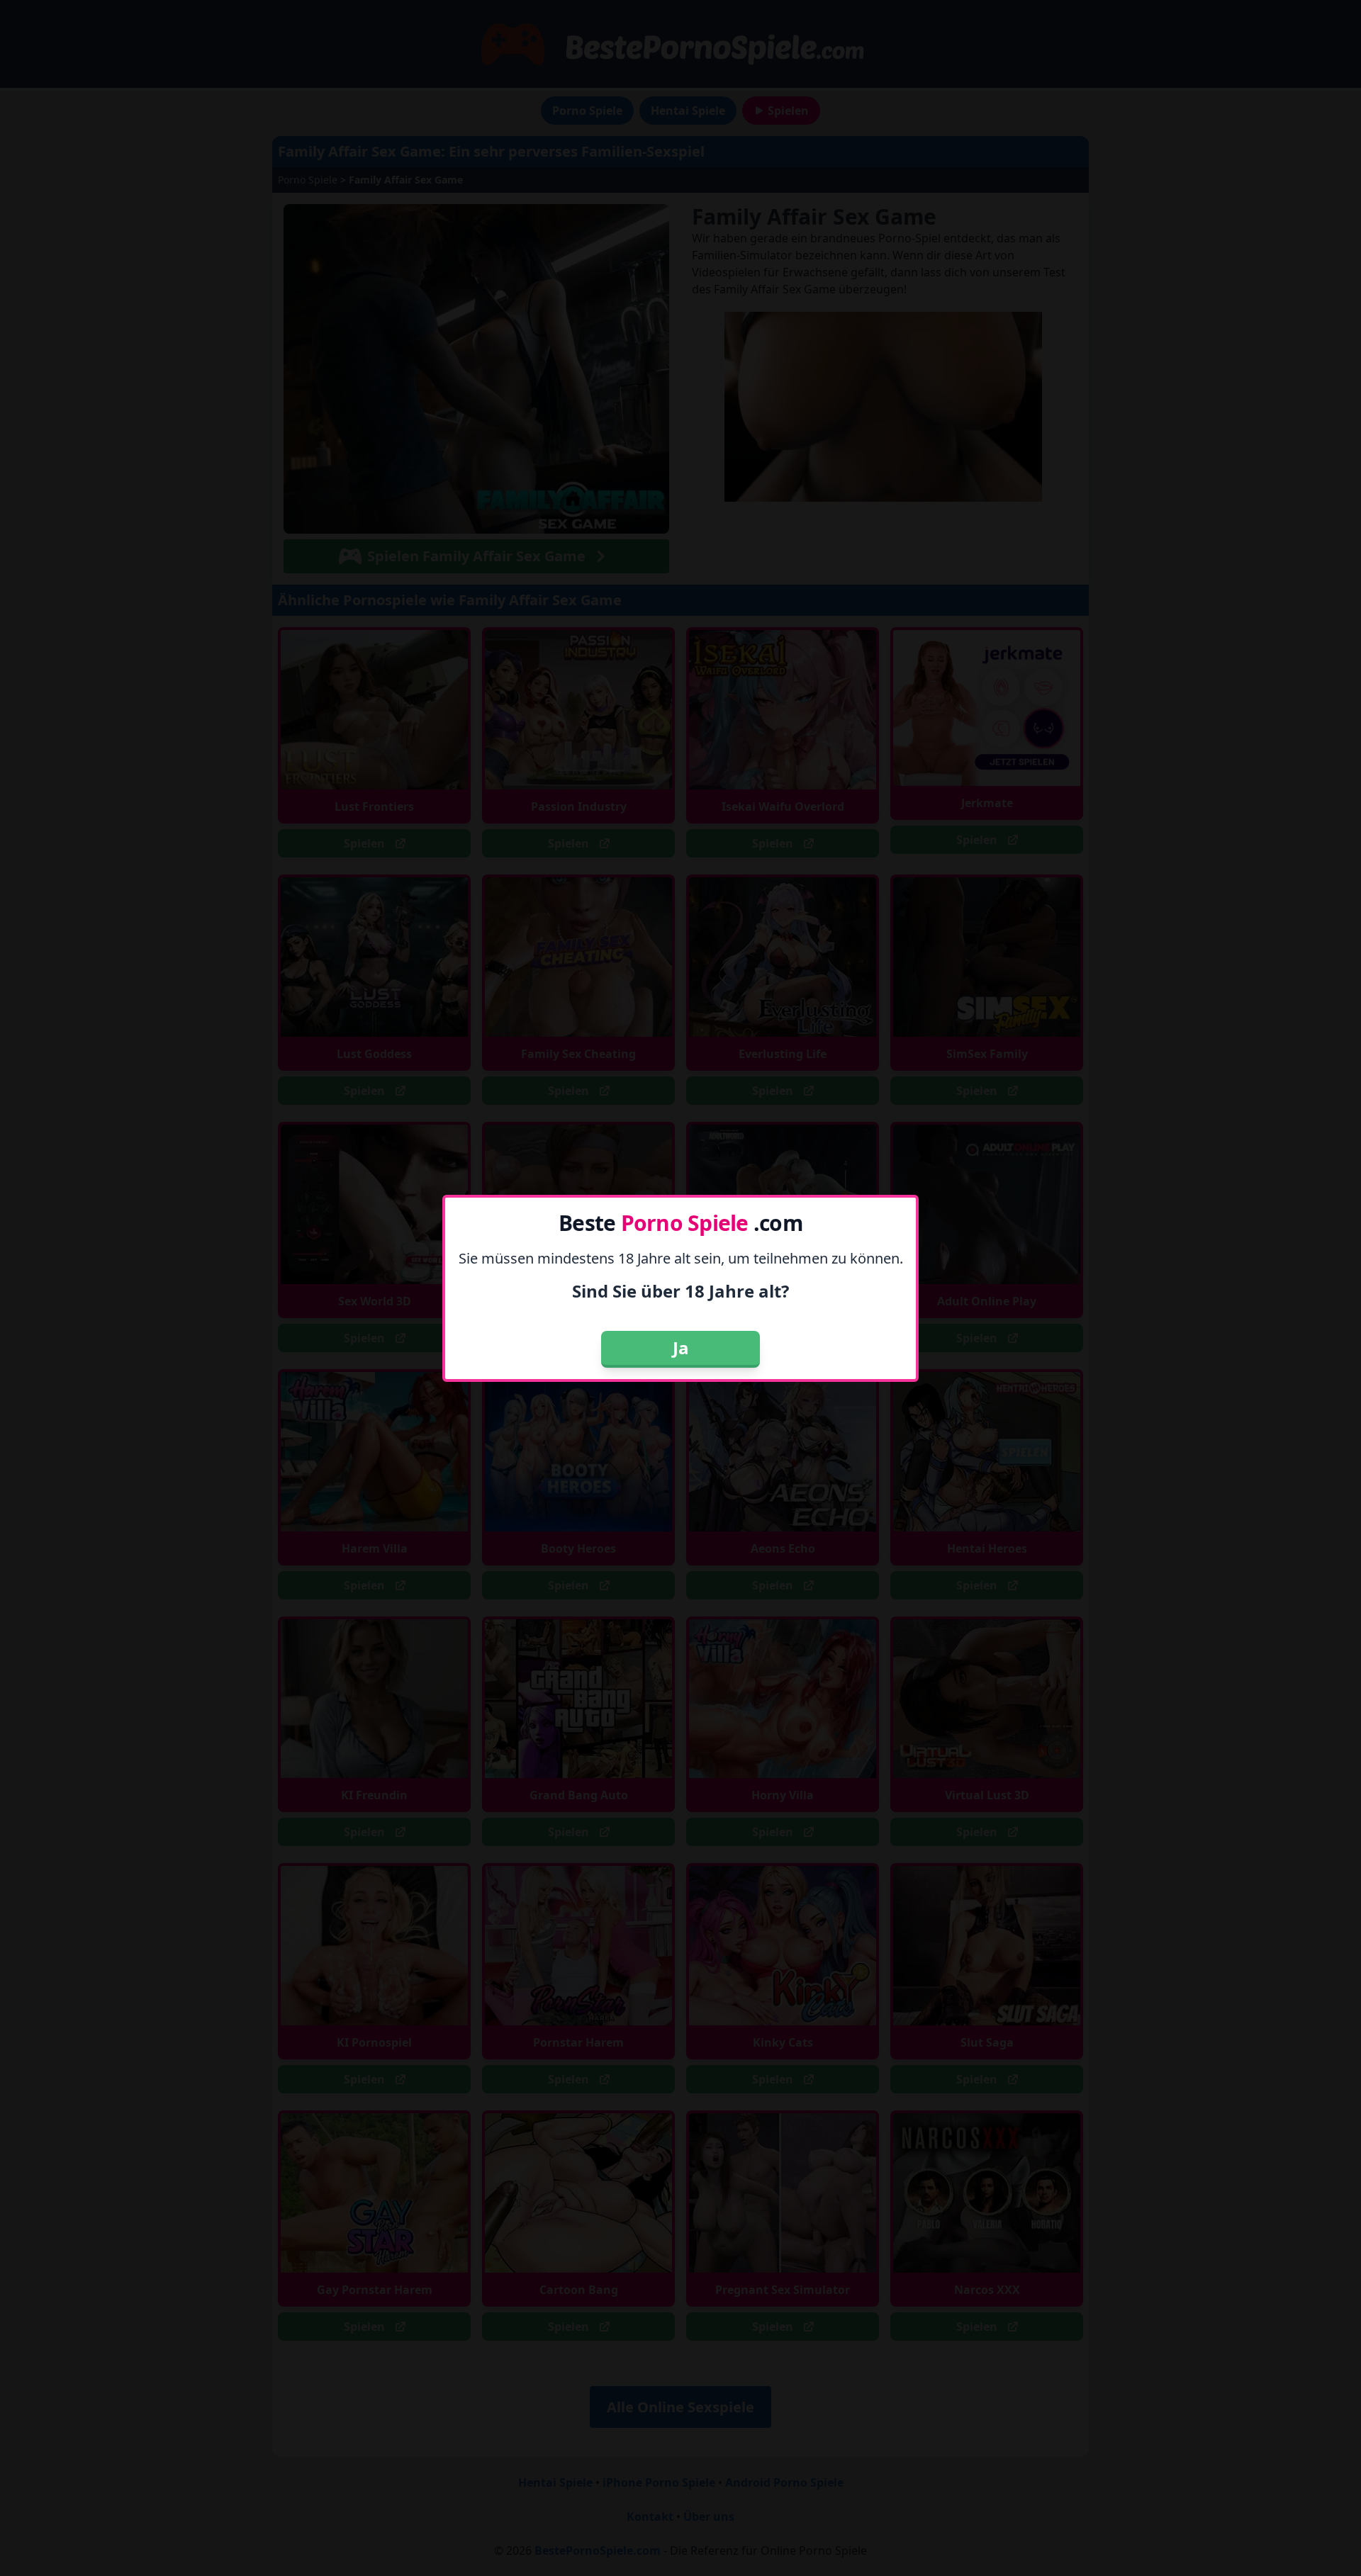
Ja (681, 1348)
